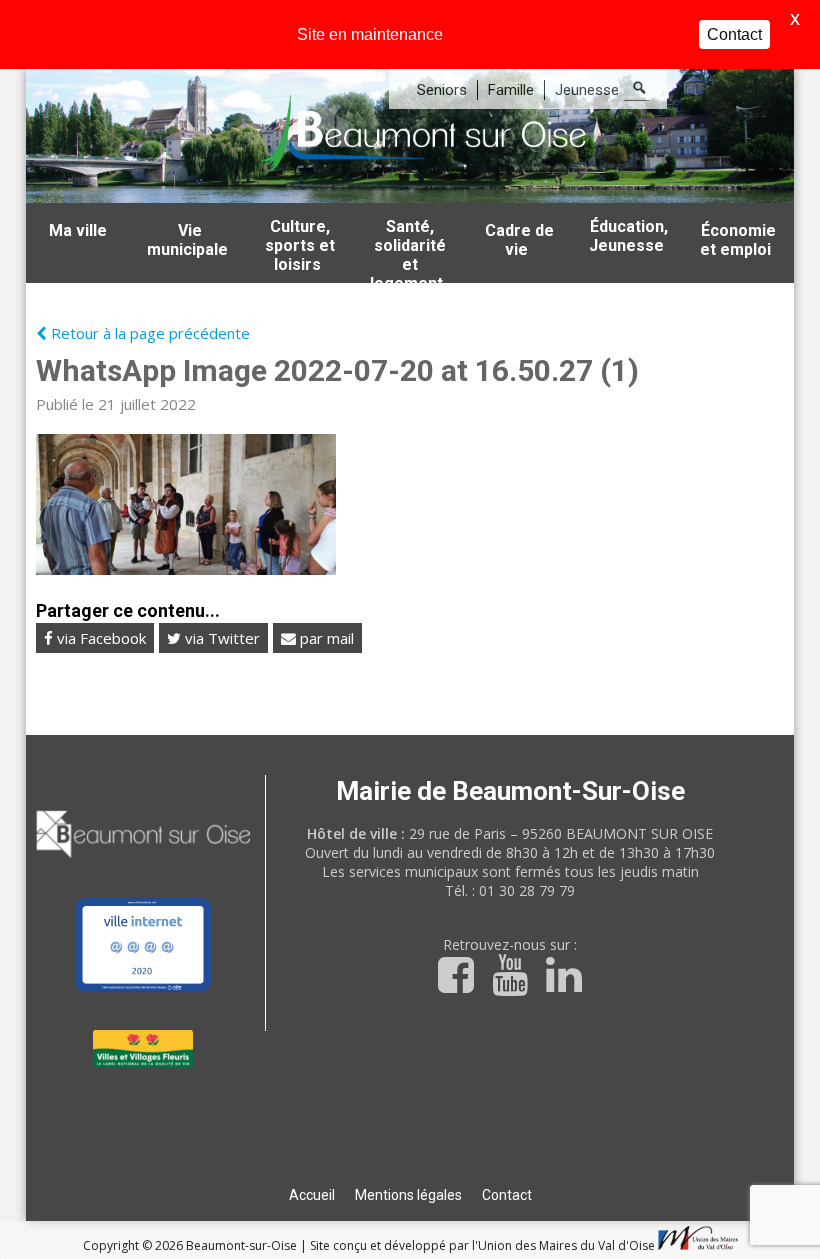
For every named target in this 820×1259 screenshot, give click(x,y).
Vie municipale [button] (187, 240)
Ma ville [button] (78, 230)
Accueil (312, 1195)
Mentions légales (408, 1195)
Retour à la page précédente (148, 333)
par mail (325, 638)
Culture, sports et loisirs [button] (300, 245)
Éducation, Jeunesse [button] (629, 236)
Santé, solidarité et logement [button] (408, 250)
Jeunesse (587, 90)
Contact (507, 1195)
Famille (511, 90)
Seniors (442, 90)
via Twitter (220, 638)
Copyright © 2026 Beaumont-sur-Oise (191, 1245)
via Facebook (99, 638)
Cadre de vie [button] (519, 240)
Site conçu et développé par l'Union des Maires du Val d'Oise (482, 1245)
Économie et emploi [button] (738, 240)
